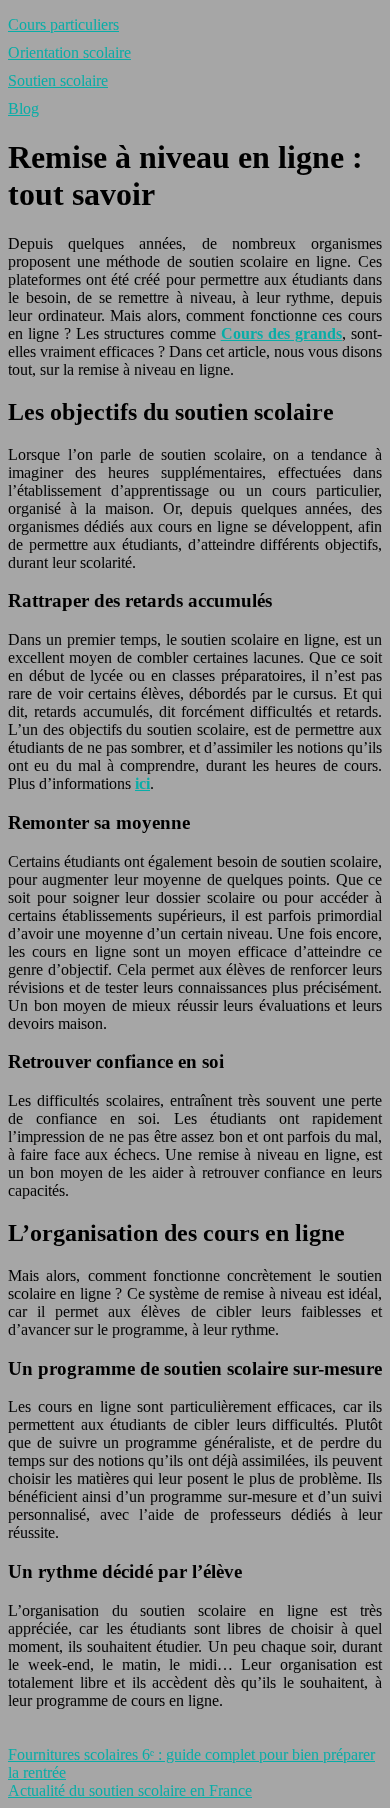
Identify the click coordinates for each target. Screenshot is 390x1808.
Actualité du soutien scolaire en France (130, 1790)
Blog (23, 108)
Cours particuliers (63, 24)
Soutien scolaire (58, 80)
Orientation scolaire (69, 52)
